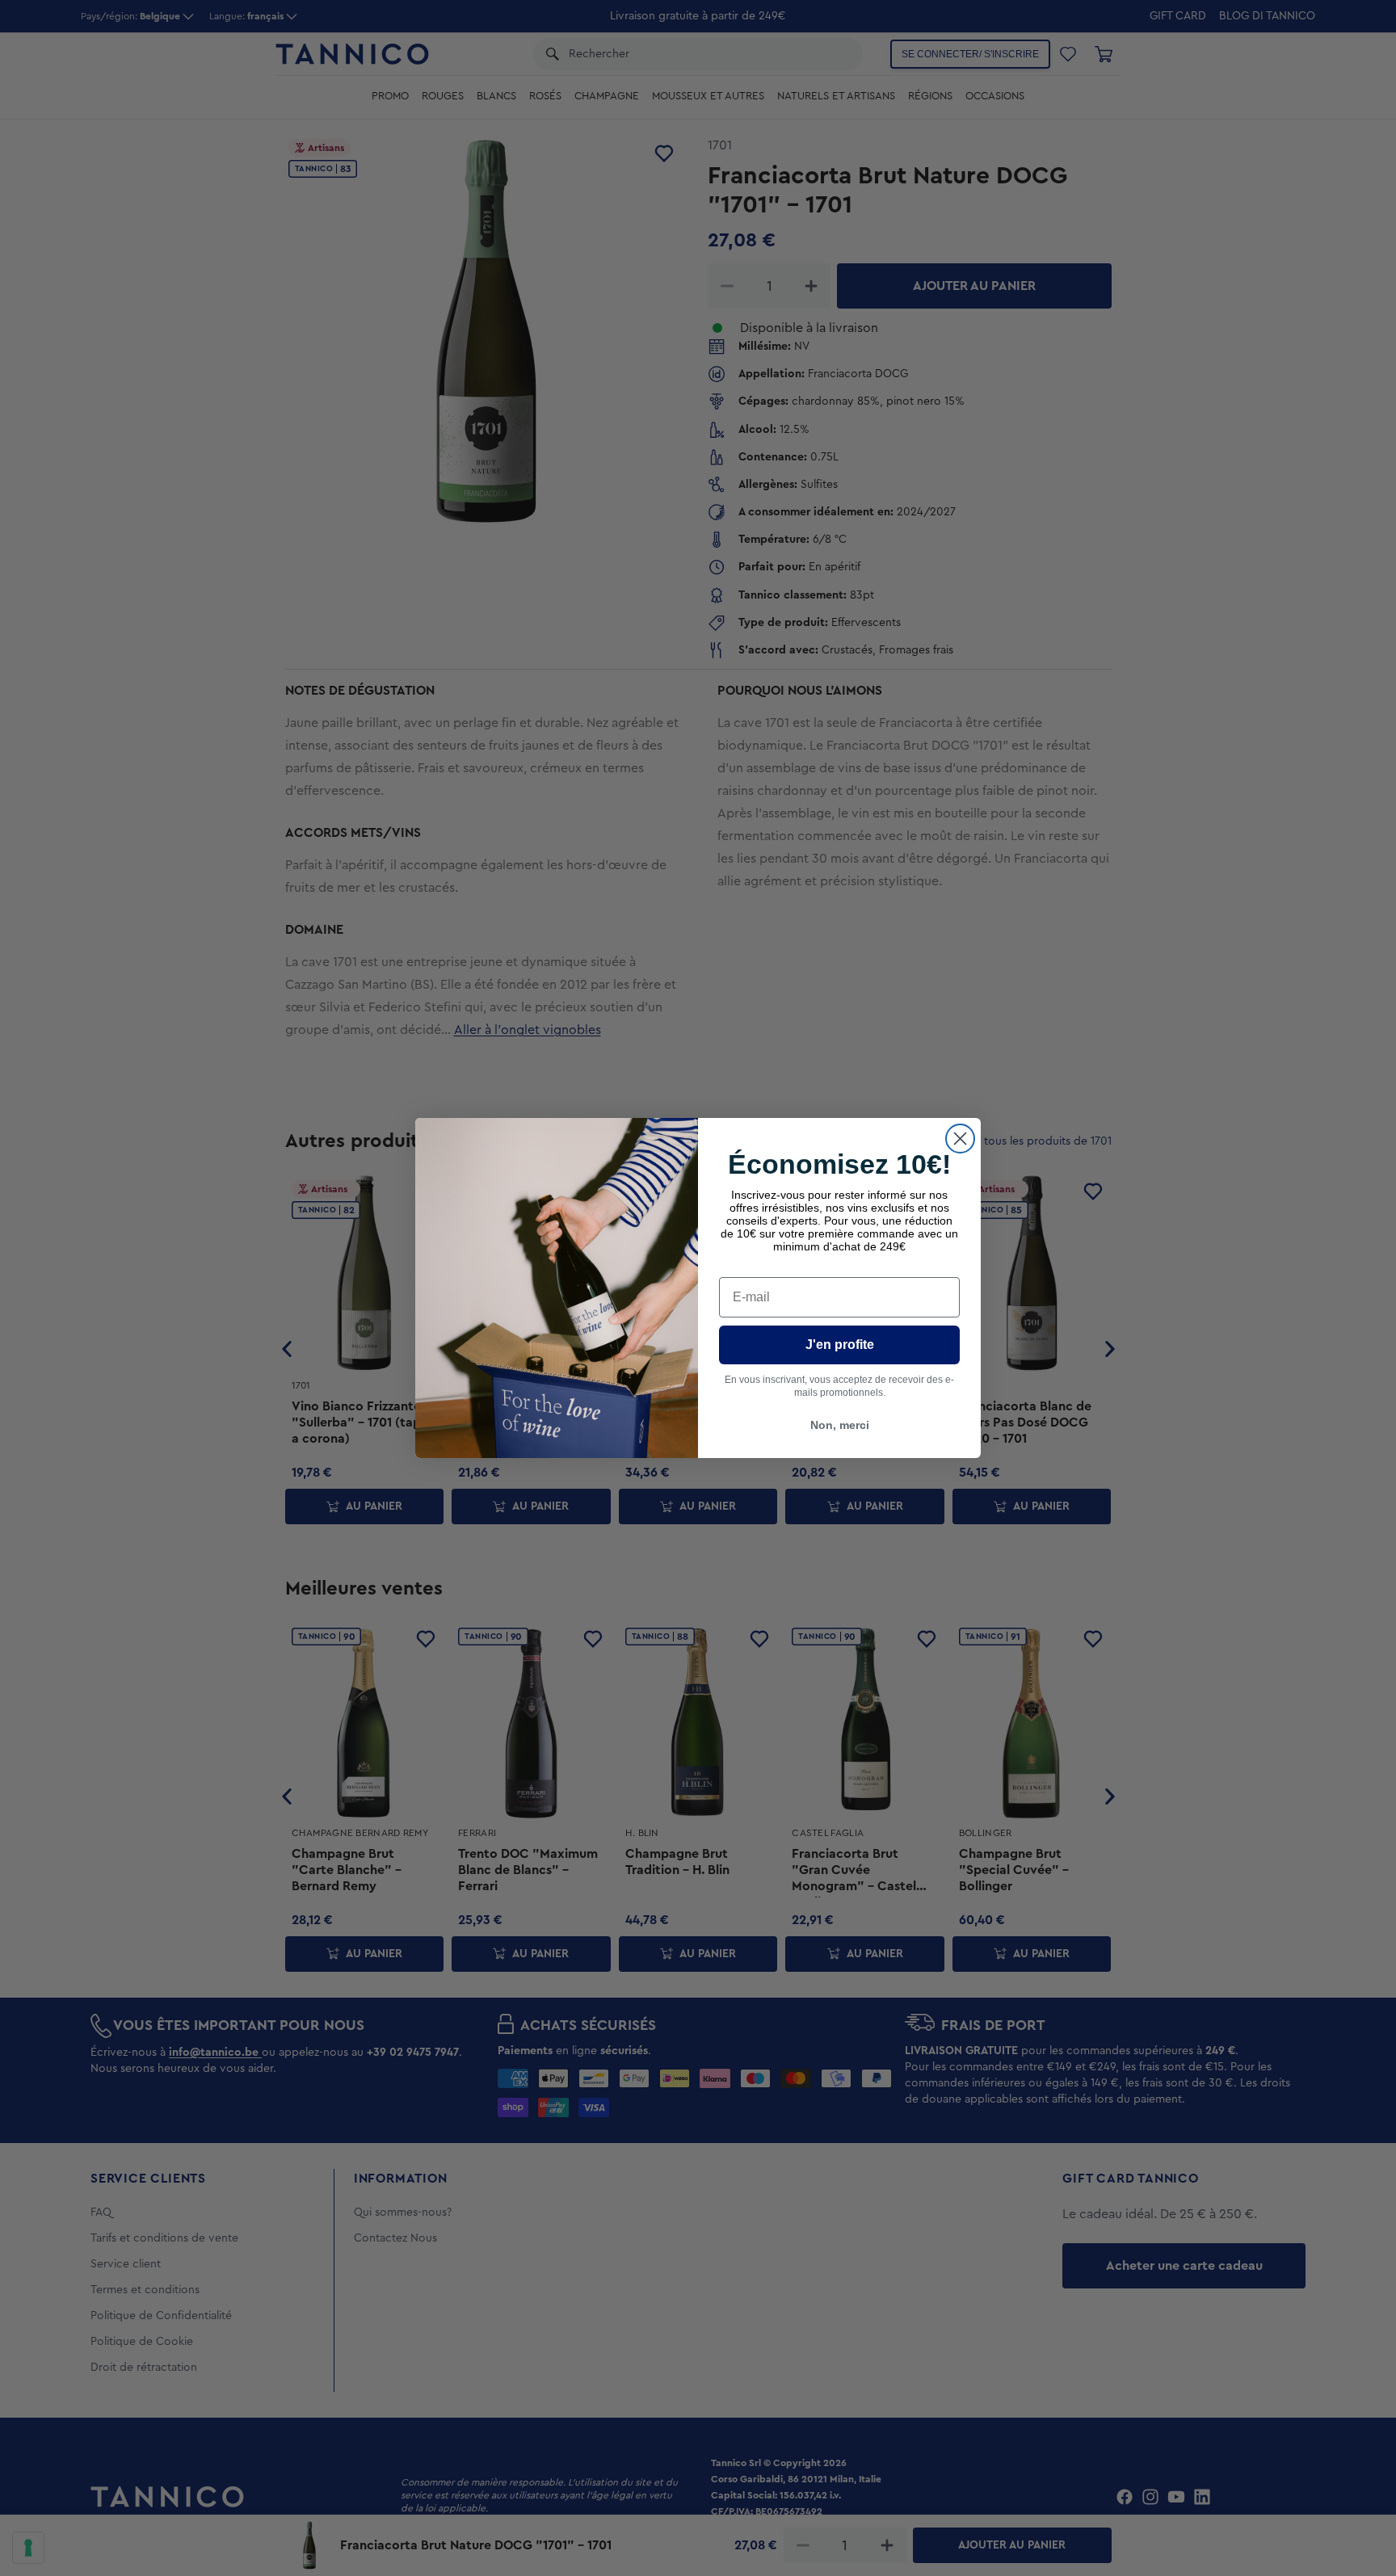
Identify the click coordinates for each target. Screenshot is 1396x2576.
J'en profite (840, 1345)
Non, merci (840, 1425)
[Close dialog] (960, 1139)
